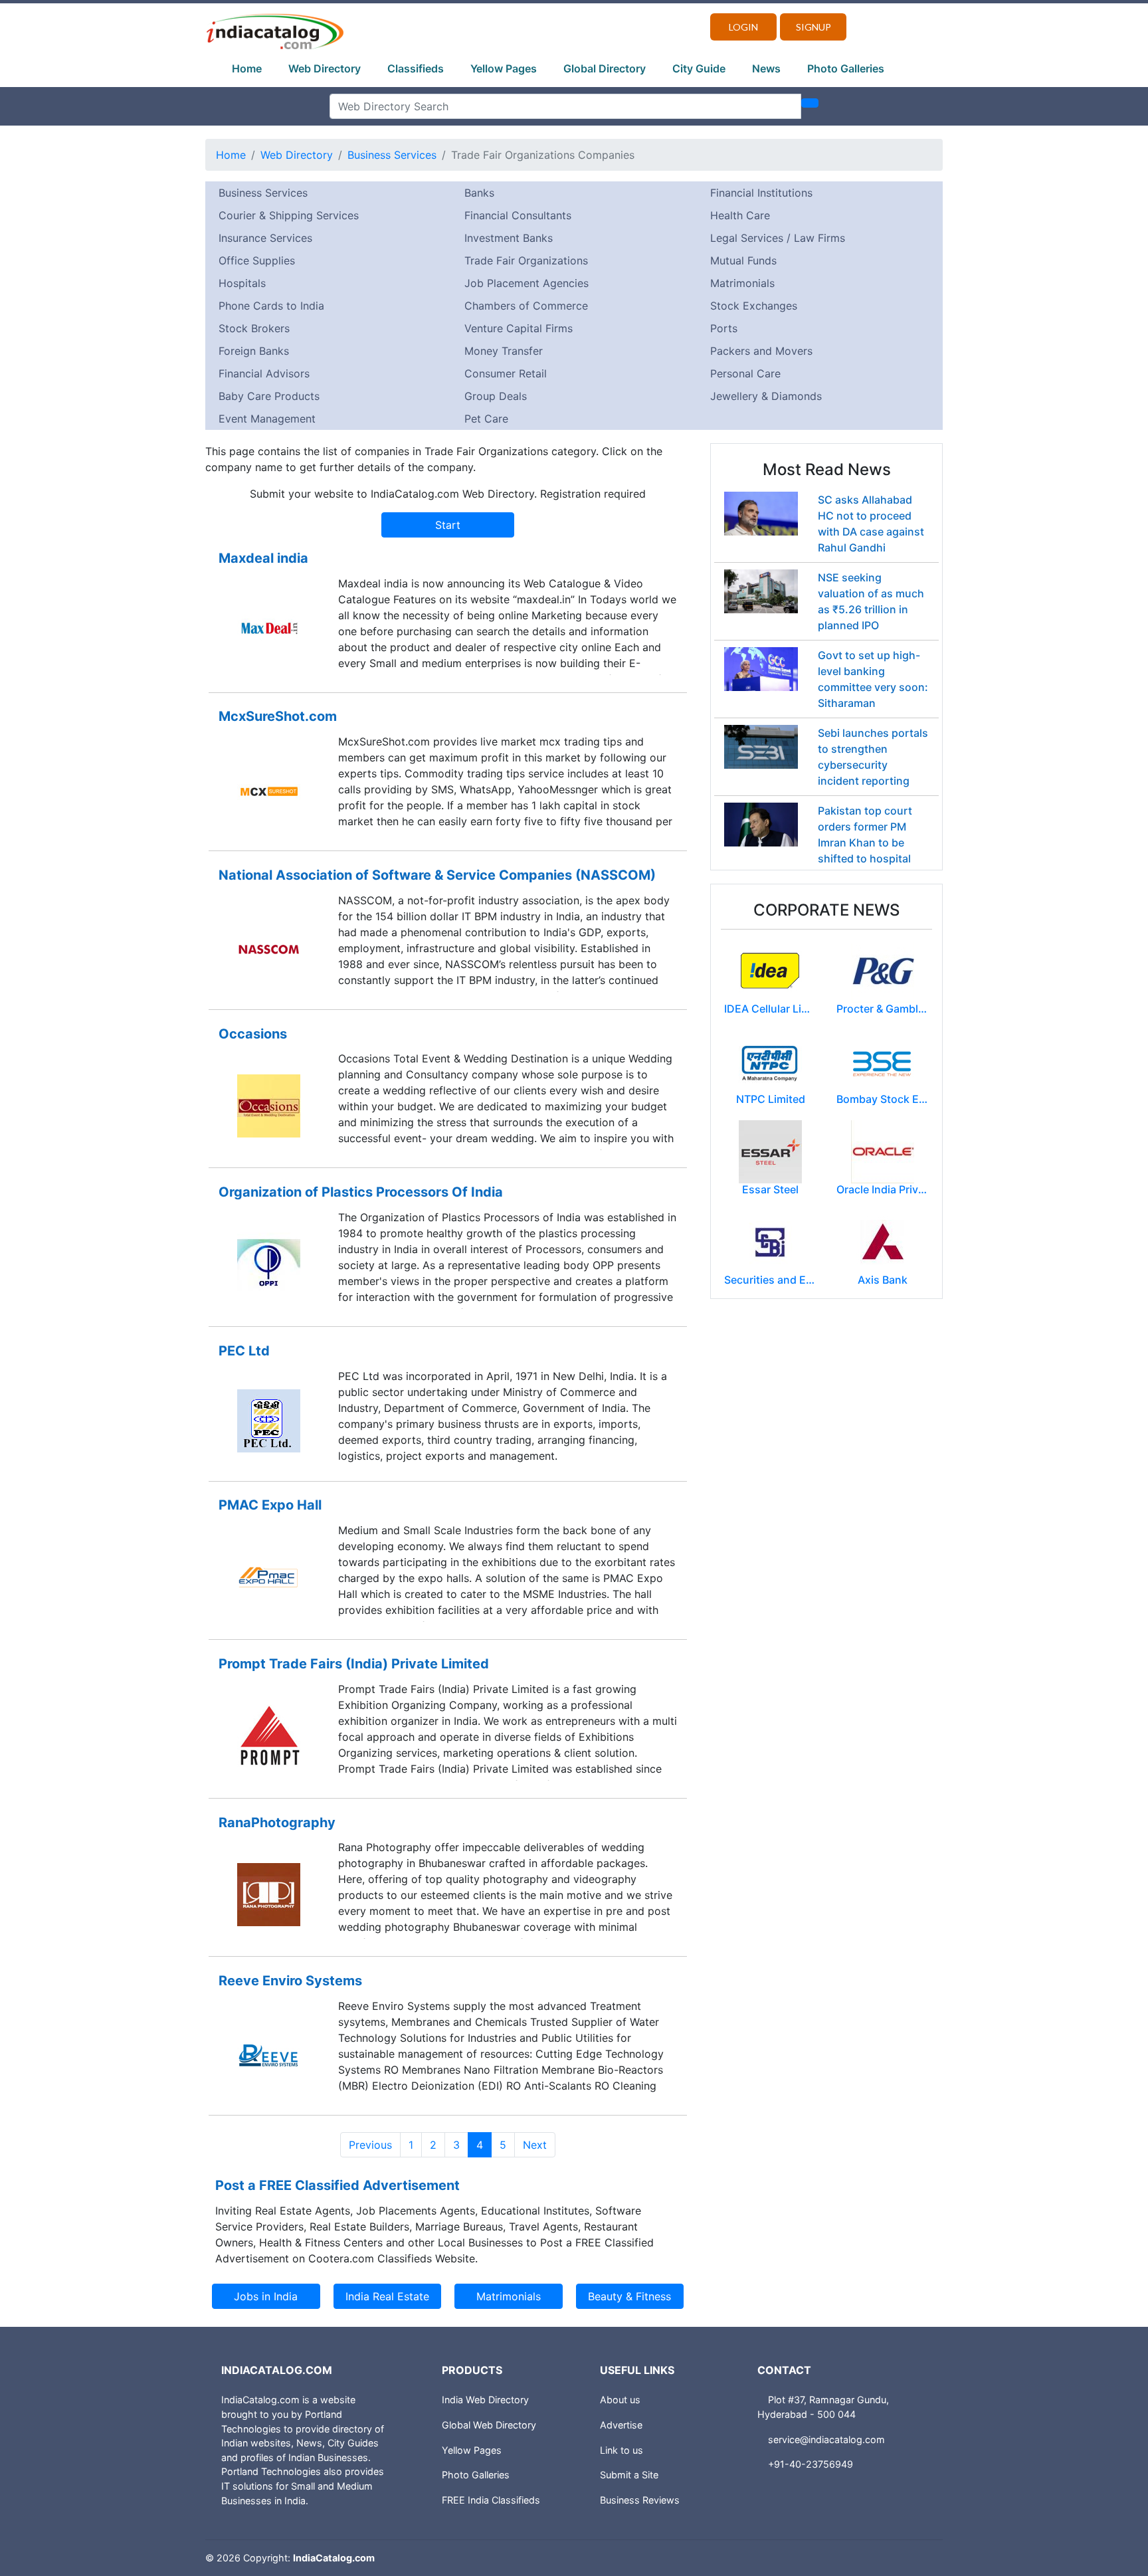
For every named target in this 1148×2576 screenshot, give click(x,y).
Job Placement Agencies (526, 283)
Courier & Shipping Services (289, 215)
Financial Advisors (264, 373)
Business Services (392, 155)
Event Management (267, 419)
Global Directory (605, 68)
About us (620, 2400)
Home (247, 68)
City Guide (699, 68)
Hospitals (242, 283)
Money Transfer (504, 351)
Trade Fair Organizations (526, 260)
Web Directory (325, 68)
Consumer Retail (506, 373)
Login (743, 27)
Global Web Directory (489, 2425)
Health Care (740, 215)
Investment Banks (509, 238)
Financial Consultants (518, 215)
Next (535, 2145)
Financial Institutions (761, 193)
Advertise (621, 2425)
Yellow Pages (504, 68)
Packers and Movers (761, 351)
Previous (370, 2145)
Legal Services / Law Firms (778, 238)
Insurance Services (265, 238)
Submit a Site (629, 2475)
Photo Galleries (846, 68)
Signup (813, 27)
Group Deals (496, 396)
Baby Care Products (269, 396)
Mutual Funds (743, 260)
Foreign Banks (254, 351)
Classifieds (416, 68)
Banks (479, 193)
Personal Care (745, 373)
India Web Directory (485, 2400)
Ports (724, 328)
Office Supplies (257, 260)
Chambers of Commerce (526, 306)
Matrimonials (742, 283)
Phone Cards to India (271, 306)
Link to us (622, 2450)
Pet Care (486, 419)
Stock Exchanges (754, 306)
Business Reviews (640, 2500)
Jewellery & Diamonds (766, 396)
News (766, 68)
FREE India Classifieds (491, 2500)
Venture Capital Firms (519, 328)
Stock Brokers (254, 328)
